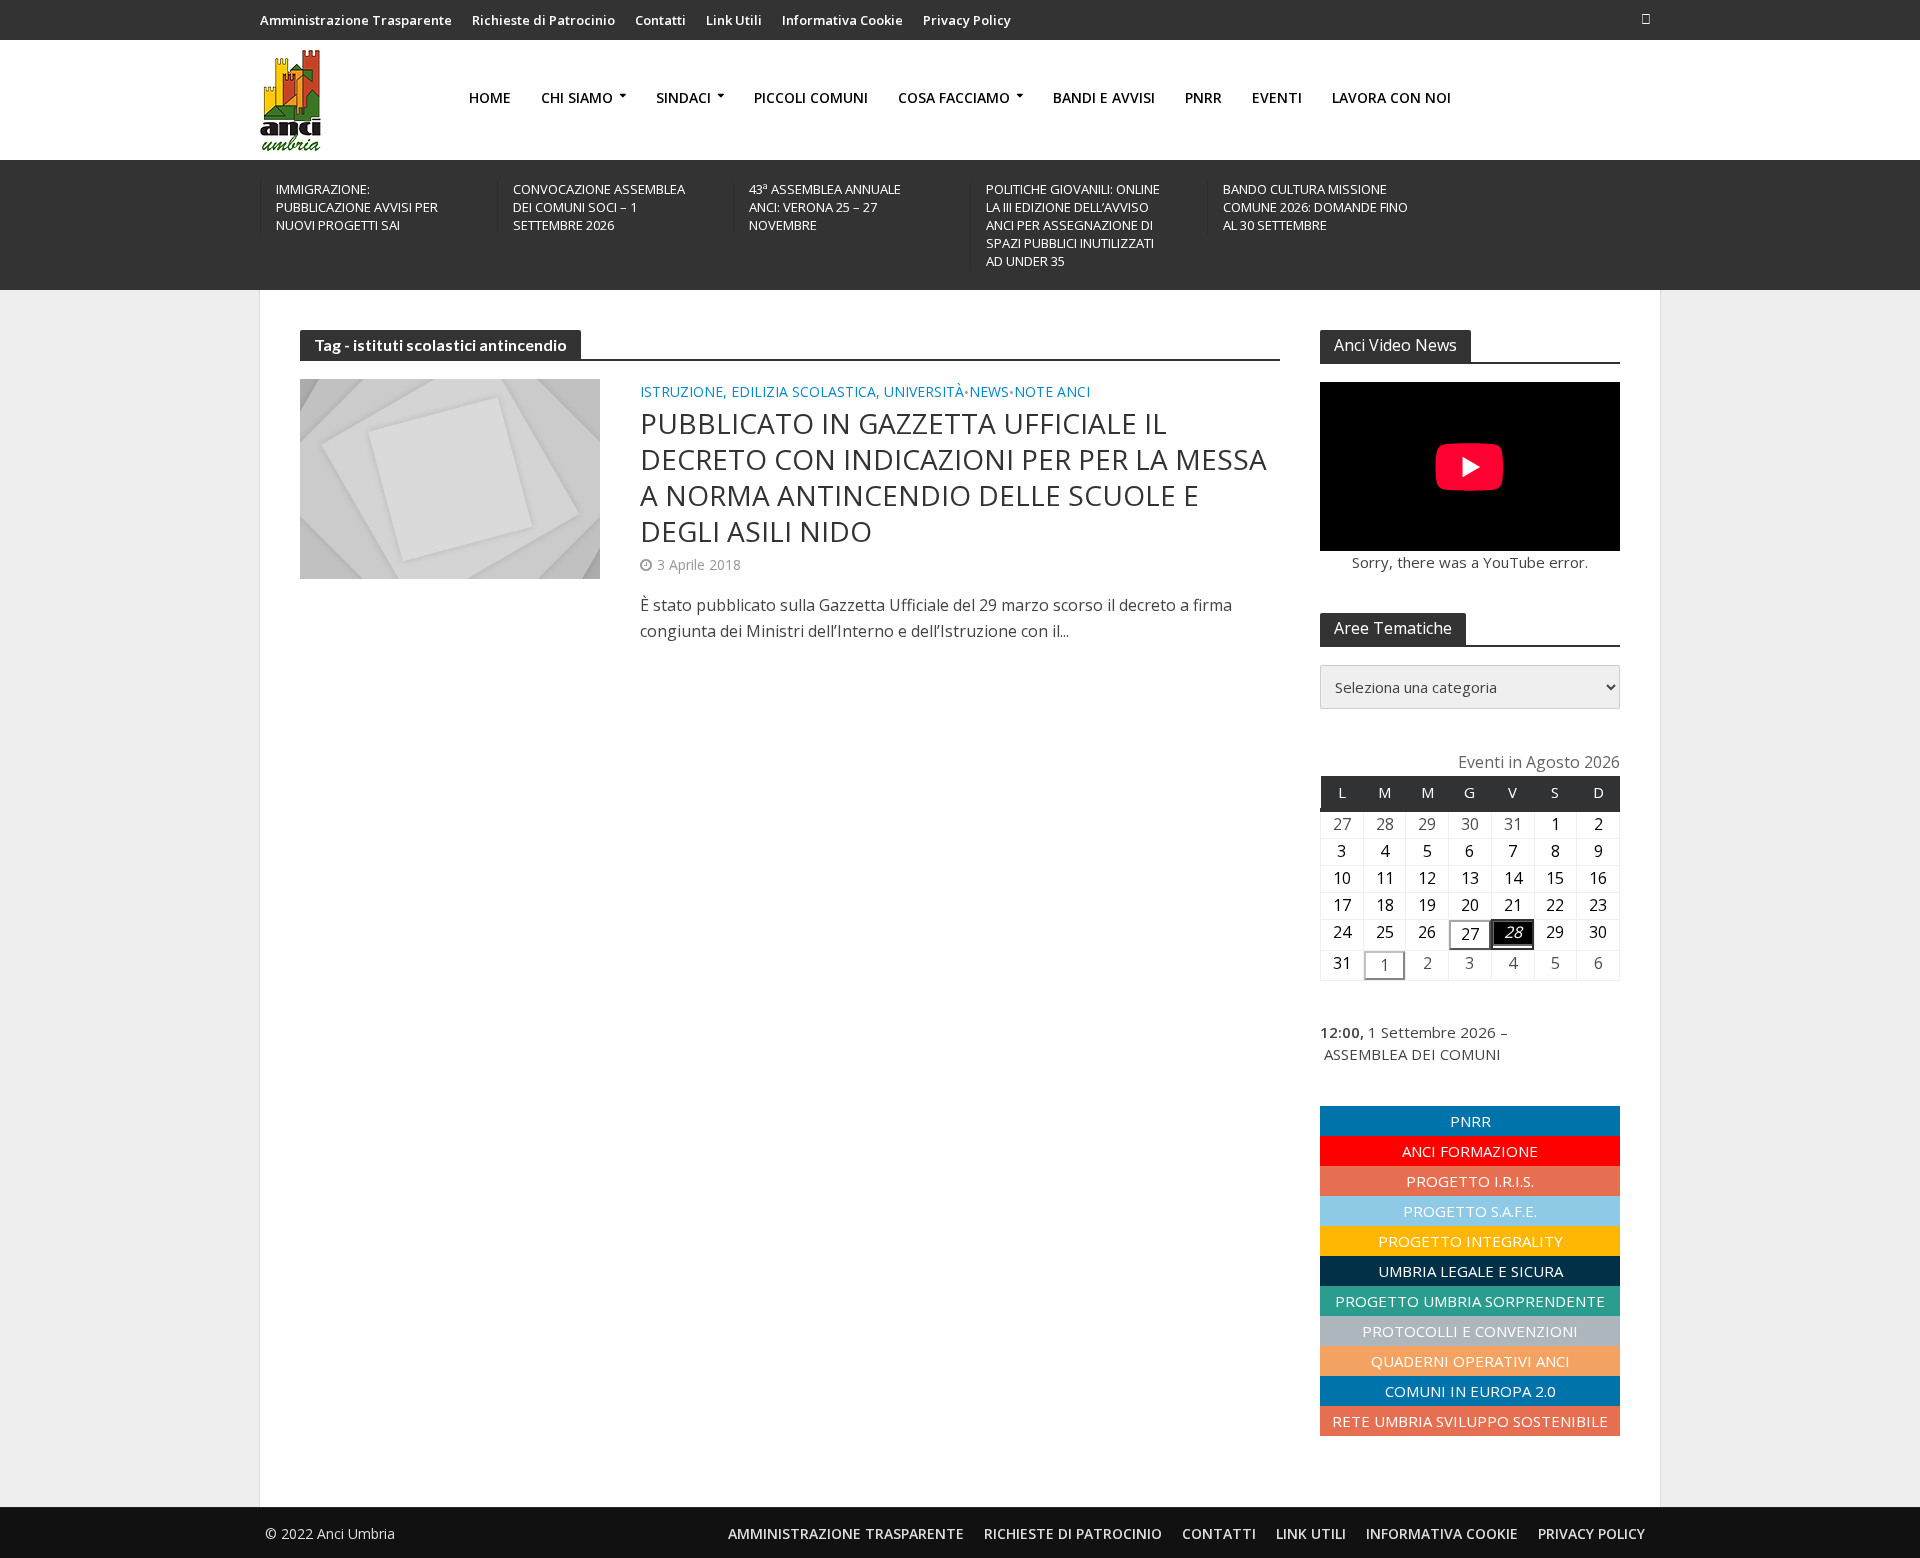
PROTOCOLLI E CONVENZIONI (1470, 1331)
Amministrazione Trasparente (356, 20)
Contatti (660, 20)
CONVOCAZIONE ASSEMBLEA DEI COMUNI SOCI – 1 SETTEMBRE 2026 (599, 207)
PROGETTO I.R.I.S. (1470, 1181)
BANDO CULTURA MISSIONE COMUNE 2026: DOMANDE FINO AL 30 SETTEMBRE (1315, 207)
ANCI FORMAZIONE (1470, 1151)
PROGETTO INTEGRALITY (1470, 1241)
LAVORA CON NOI (1391, 97)
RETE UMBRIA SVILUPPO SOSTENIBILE (1470, 1421)
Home (490, 97)
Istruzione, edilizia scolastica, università (802, 393)
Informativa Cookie (842, 20)
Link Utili (734, 20)
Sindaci (683, 97)
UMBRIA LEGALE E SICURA (1470, 1271)
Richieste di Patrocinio (543, 20)
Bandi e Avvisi (1104, 97)
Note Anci (1052, 393)
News (989, 393)
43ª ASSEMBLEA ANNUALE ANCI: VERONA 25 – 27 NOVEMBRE (825, 207)
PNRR (1203, 97)
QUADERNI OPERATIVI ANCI (1470, 1361)
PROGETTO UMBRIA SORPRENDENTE (1470, 1301)
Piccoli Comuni (811, 97)
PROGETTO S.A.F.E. (1470, 1211)
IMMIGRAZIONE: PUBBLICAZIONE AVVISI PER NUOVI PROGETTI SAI (357, 207)
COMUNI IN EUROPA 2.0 (1470, 1391)
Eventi (1277, 97)
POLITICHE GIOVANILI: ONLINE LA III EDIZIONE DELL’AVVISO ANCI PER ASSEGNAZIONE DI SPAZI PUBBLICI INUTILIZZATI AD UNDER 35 (1073, 225)
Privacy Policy (967, 20)
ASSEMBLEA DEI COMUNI (1412, 1054)
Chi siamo (577, 97)
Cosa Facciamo (954, 97)
